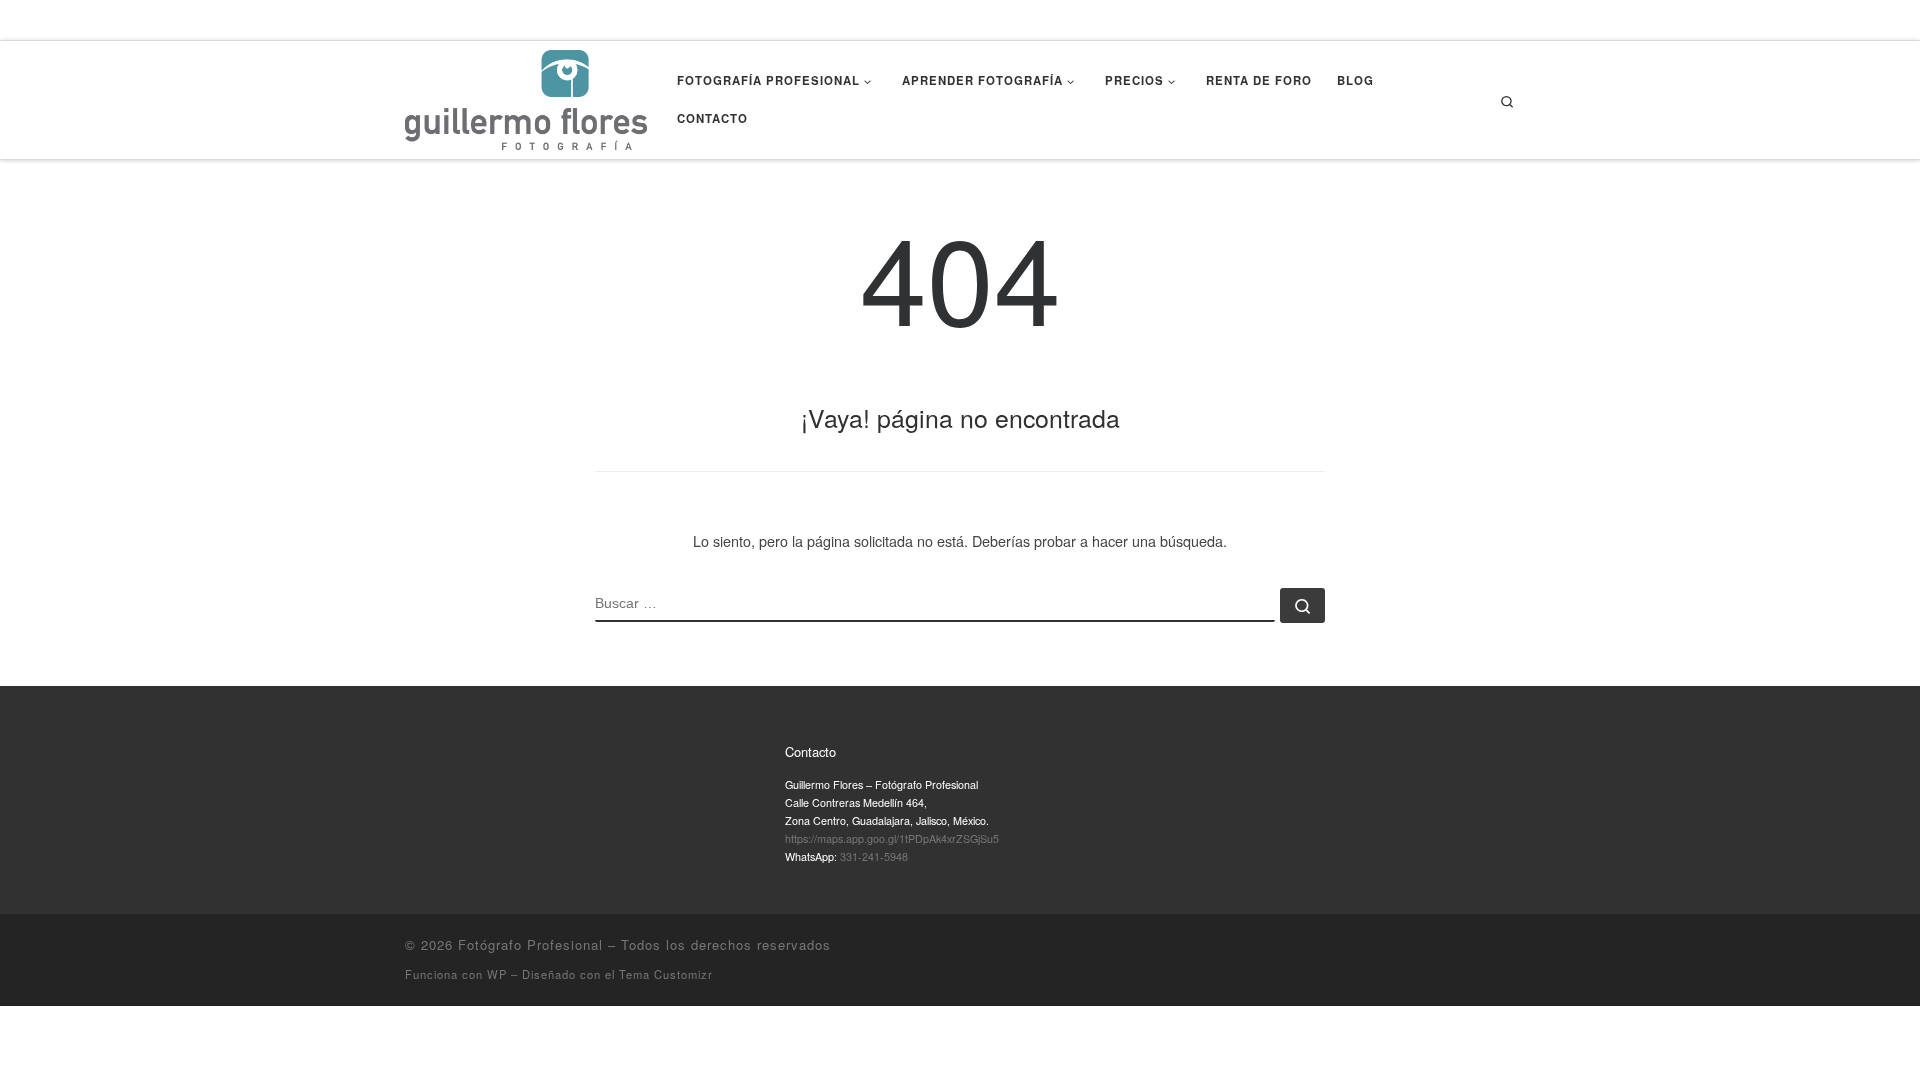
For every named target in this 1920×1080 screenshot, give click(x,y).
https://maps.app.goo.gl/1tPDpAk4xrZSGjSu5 (892, 838)
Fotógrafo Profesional (530, 944)
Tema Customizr (666, 974)
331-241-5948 (874, 856)
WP (497, 974)
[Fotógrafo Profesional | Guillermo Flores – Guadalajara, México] (526, 95)
